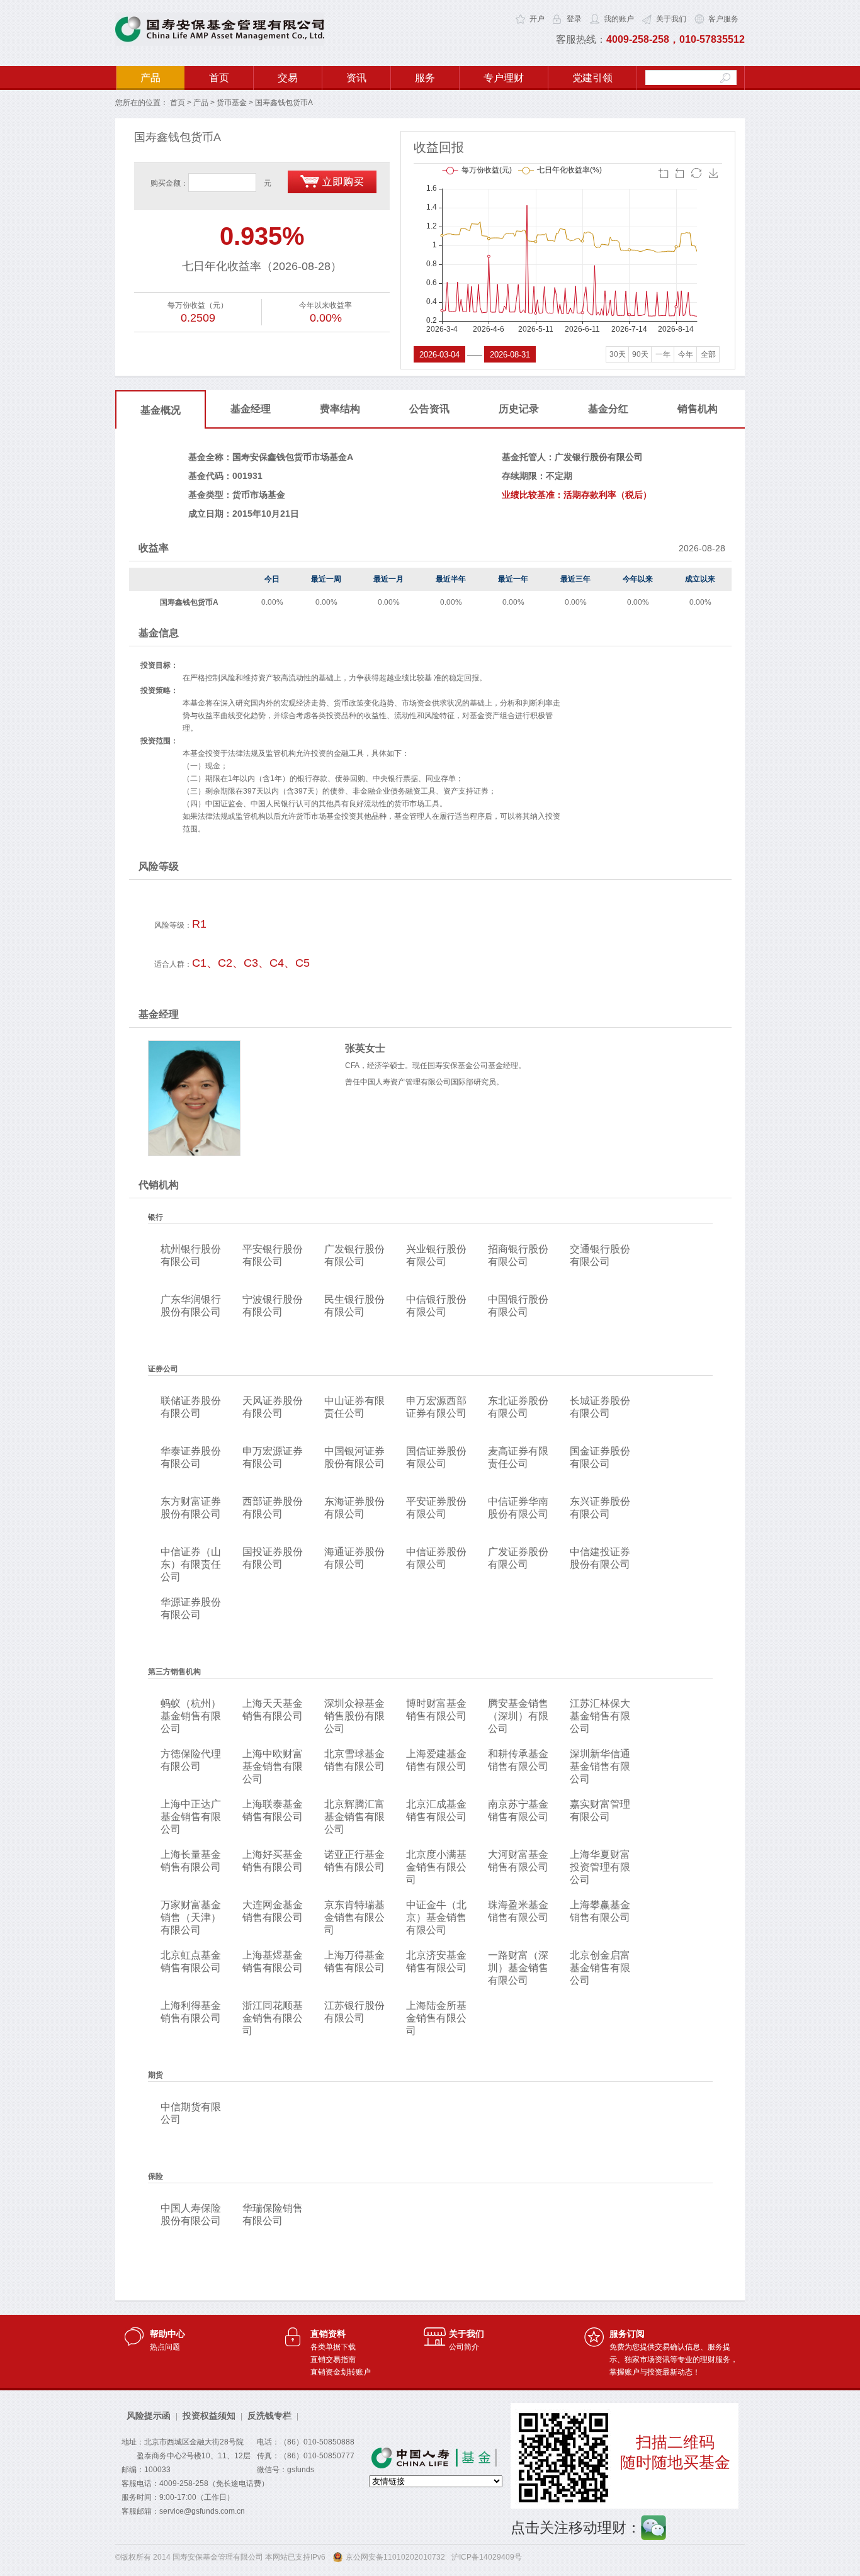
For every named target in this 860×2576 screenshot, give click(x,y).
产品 (150, 78)
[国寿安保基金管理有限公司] (220, 43)
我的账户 (619, 19)
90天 (640, 354)
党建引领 (592, 78)
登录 (574, 19)
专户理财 (504, 78)
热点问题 (165, 2347)
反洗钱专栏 (269, 2416)
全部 (708, 354)
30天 (618, 354)
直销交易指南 (333, 2359)
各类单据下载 (333, 2347)
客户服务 (723, 19)
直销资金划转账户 (341, 2372)
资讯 (356, 78)
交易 (288, 78)
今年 (686, 354)
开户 (537, 19)
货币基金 (232, 103)
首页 (219, 78)
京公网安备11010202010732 (395, 2557)
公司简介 (464, 2347)
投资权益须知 (209, 2416)
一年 (663, 354)
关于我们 (671, 19)
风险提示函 (149, 2416)
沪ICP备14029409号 (487, 2557)
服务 (425, 78)
